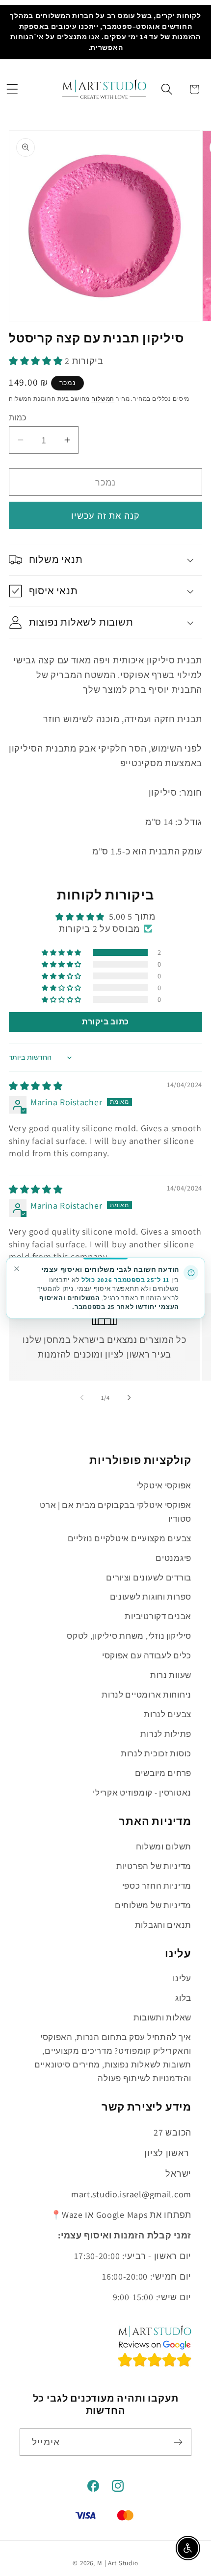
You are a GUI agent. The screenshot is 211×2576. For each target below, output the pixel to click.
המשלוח (103, 399)
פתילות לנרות (166, 1734)
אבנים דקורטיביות (158, 1616)
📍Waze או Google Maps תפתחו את (121, 2215)
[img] (36, 1086)
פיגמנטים (173, 1558)
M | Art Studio (118, 2563)
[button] (12, 89)
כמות (18, 417)
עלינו (182, 1978)
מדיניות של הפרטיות (154, 1866)
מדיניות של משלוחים (153, 1905)
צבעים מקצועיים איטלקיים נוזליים (130, 1538)
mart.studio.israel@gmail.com (131, 2194)
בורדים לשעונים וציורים (149, 1578)
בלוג (183, 1998)
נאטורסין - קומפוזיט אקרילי (142, 1793)
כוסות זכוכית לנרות (156, 1753)
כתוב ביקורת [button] (105, 1022)
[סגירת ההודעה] (16, 1269)
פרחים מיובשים (163, 1773)
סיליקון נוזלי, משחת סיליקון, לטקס (129, 1636)
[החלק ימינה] (129, 1397)
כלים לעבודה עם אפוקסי (147, 1655)
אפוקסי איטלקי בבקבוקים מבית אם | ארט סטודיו (116, 1512)
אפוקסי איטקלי (164, 1485)
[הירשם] (178, 2442)
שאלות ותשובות (162, 2017)
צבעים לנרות (168, 1714)
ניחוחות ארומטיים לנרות (146, 1695)
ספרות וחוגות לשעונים (151, 1597)
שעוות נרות (171, 1675)
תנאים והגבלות (163, 1925)
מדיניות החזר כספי (157, 1886)
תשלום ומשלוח (164, 1847)
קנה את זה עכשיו (106, 516)
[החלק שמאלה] (82, 1397)
